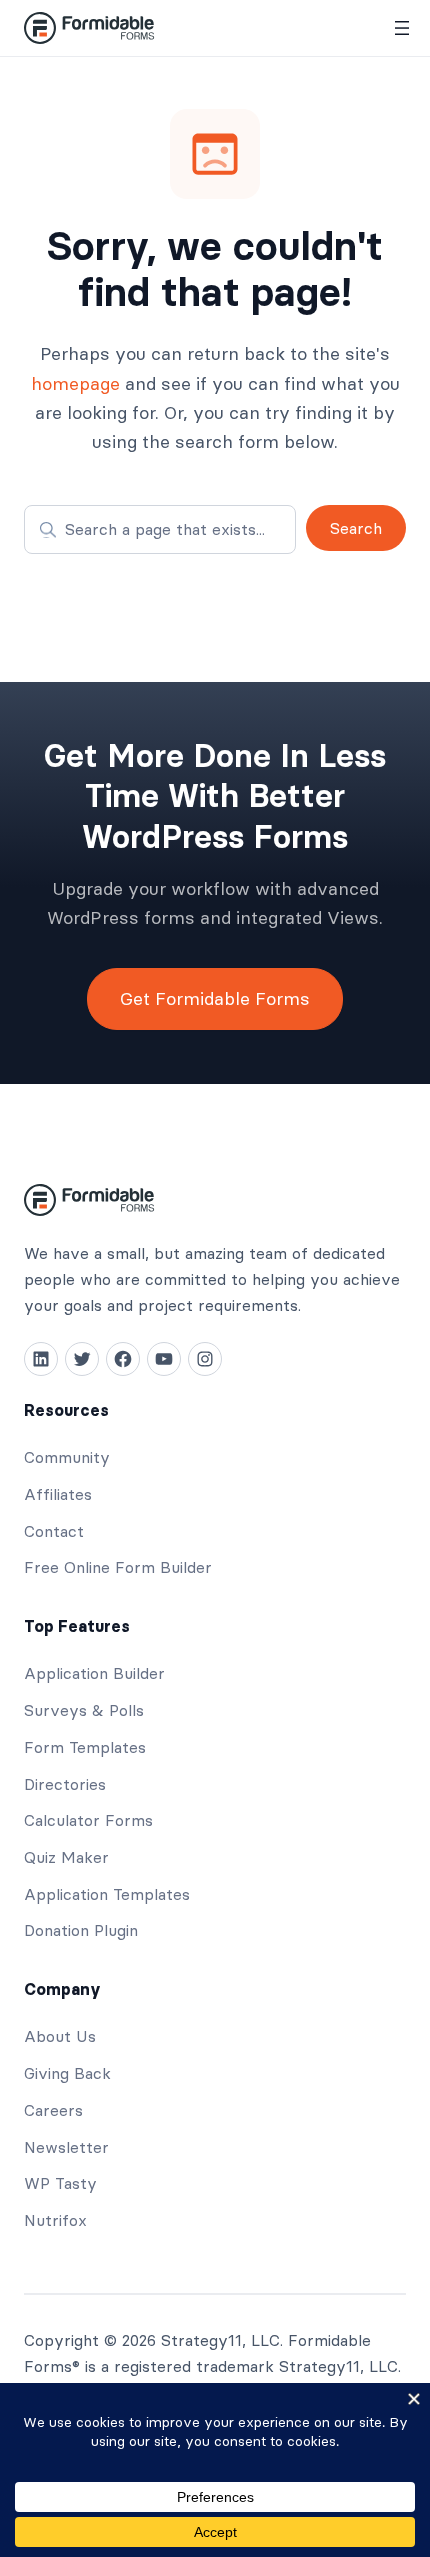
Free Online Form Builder (118, 1567)
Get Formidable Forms (215, 998)
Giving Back (67, 2073)
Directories (65, 1784)
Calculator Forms (88, 1820)
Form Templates (85, 1747)
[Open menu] (402, 28)
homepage (75, 383)
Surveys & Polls (84, 1710)
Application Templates (107, 1894)
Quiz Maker (66, 1857)
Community (67, 1457)
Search (356, 528)
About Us (60, 2036)
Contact (54, 1531)
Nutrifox (55, 2220)
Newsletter (66, 2147)
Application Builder (94, 1673)
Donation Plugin (81, 1930)
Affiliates (58, 1494)
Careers (53, 2110)
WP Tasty (60, 2183)
